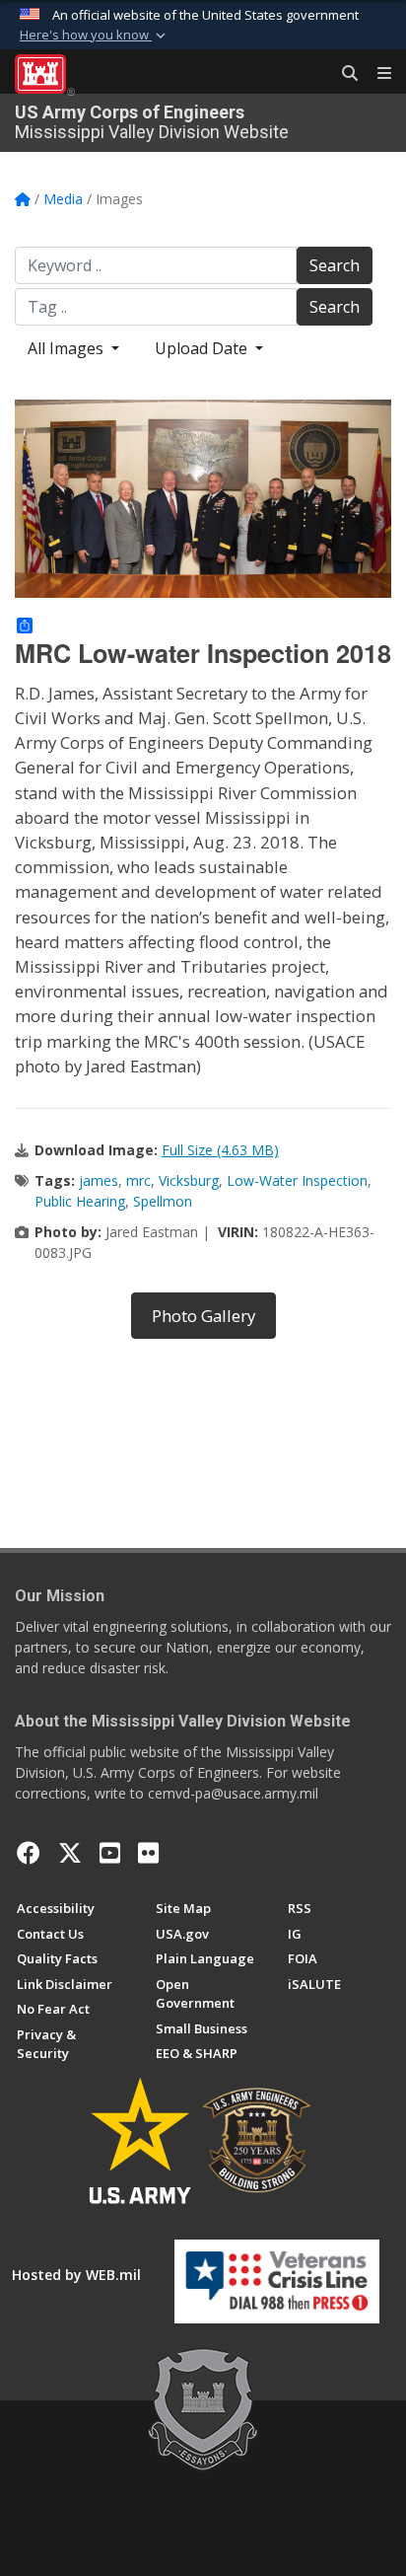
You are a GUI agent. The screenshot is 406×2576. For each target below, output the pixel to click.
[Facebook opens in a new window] (29, 1853)
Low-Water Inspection (297, 1180)
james (99, 1180)
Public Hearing (80, 1201)
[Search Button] (343, 74)
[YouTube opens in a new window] (110, 1853)
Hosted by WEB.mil (76, 2275)
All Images (68, 348)
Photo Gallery (203, 1316)
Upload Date (203, 348)
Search (335, 265)
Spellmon (163, 1201)
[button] (95, 36)
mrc (138, 1180)
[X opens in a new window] (70, 1853)
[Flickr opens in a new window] (148, 1853)
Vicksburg (189, 1180)
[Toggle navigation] (376, 74)
